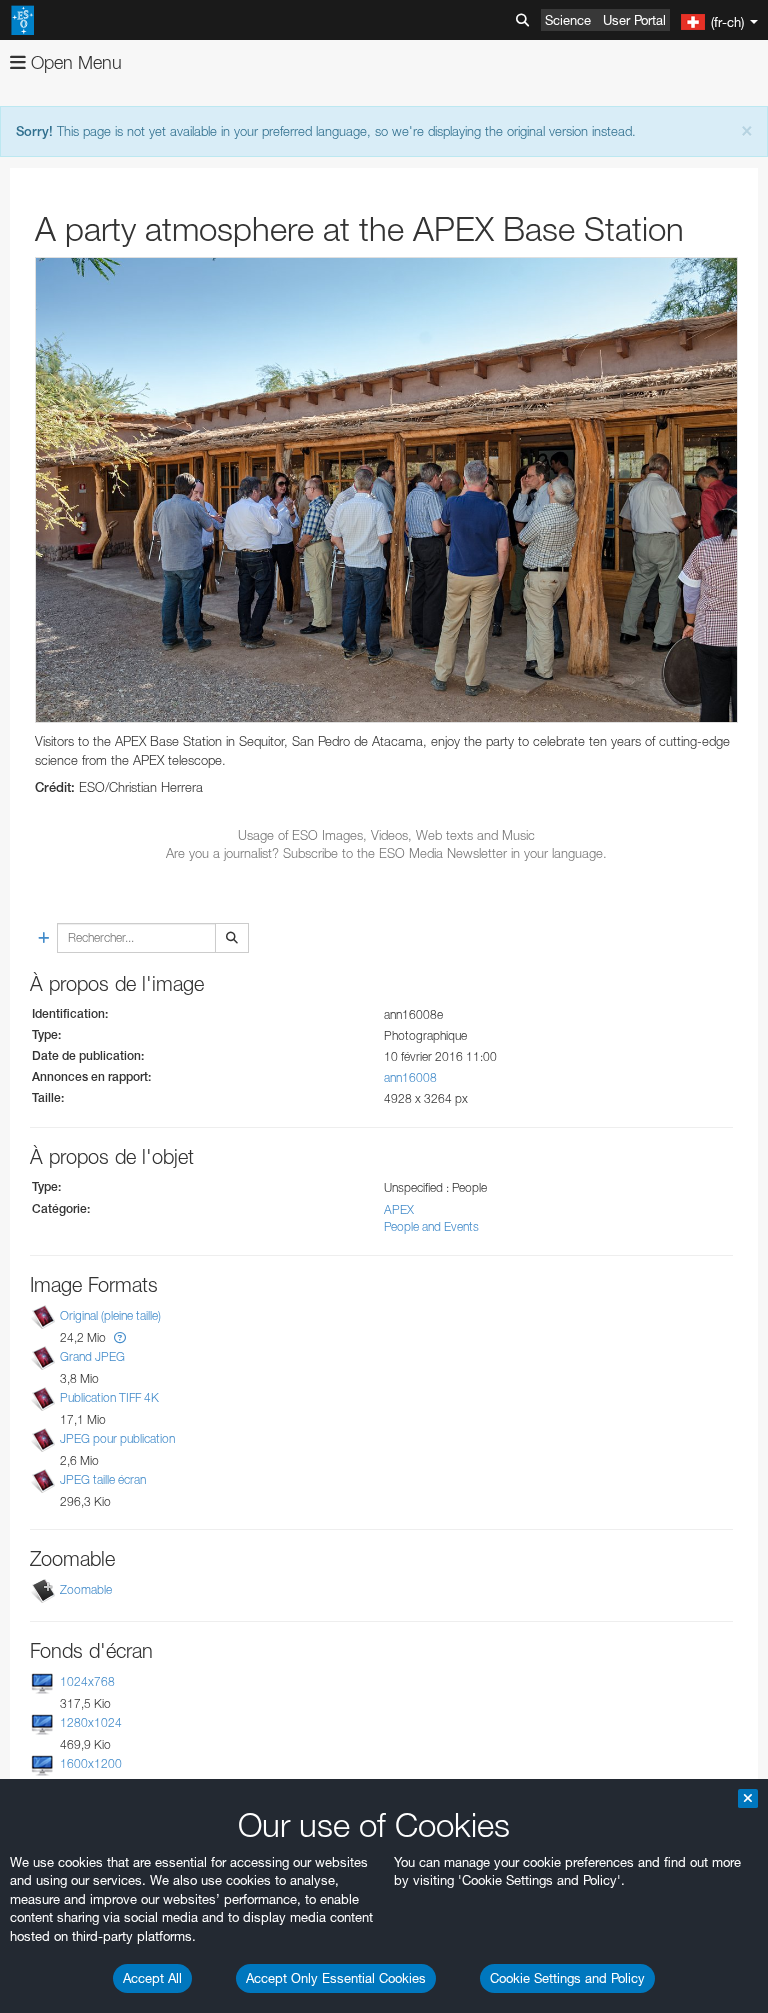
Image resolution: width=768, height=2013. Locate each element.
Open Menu (74, 62)
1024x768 (87, 1681)
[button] (120, 1337)
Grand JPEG (92, 1356)
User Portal (634, 20)
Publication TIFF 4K (109, 1397)
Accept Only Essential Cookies (336, 1978)
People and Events (431, 1226)
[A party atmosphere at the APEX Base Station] (386, 490)
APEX (399, 1209)
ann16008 (410, 1077)
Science (568, 20)
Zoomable (86, 1589)
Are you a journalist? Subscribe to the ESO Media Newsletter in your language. (386, 853)
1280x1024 (91, 1722)
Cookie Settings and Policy (567, 1978)
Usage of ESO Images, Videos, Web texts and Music (386, 835)
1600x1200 (91, 1763)
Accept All (152, 1978)
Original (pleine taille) (110, 1315)
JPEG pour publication (117, 1438)
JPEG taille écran (103, 1480)
